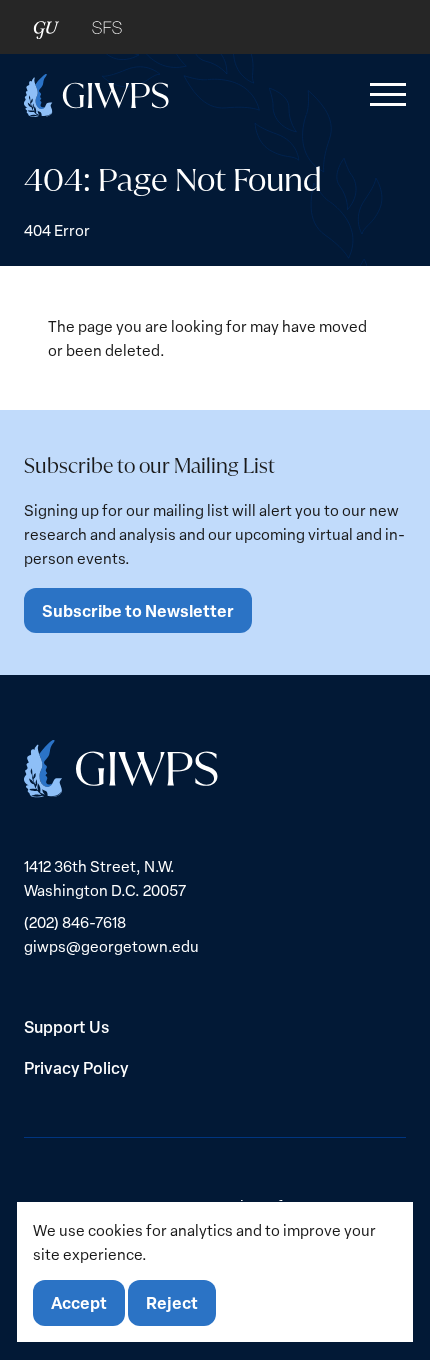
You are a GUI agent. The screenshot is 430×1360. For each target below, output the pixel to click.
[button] (384, 95)
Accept (79, 1302)
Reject (172, 1302)
